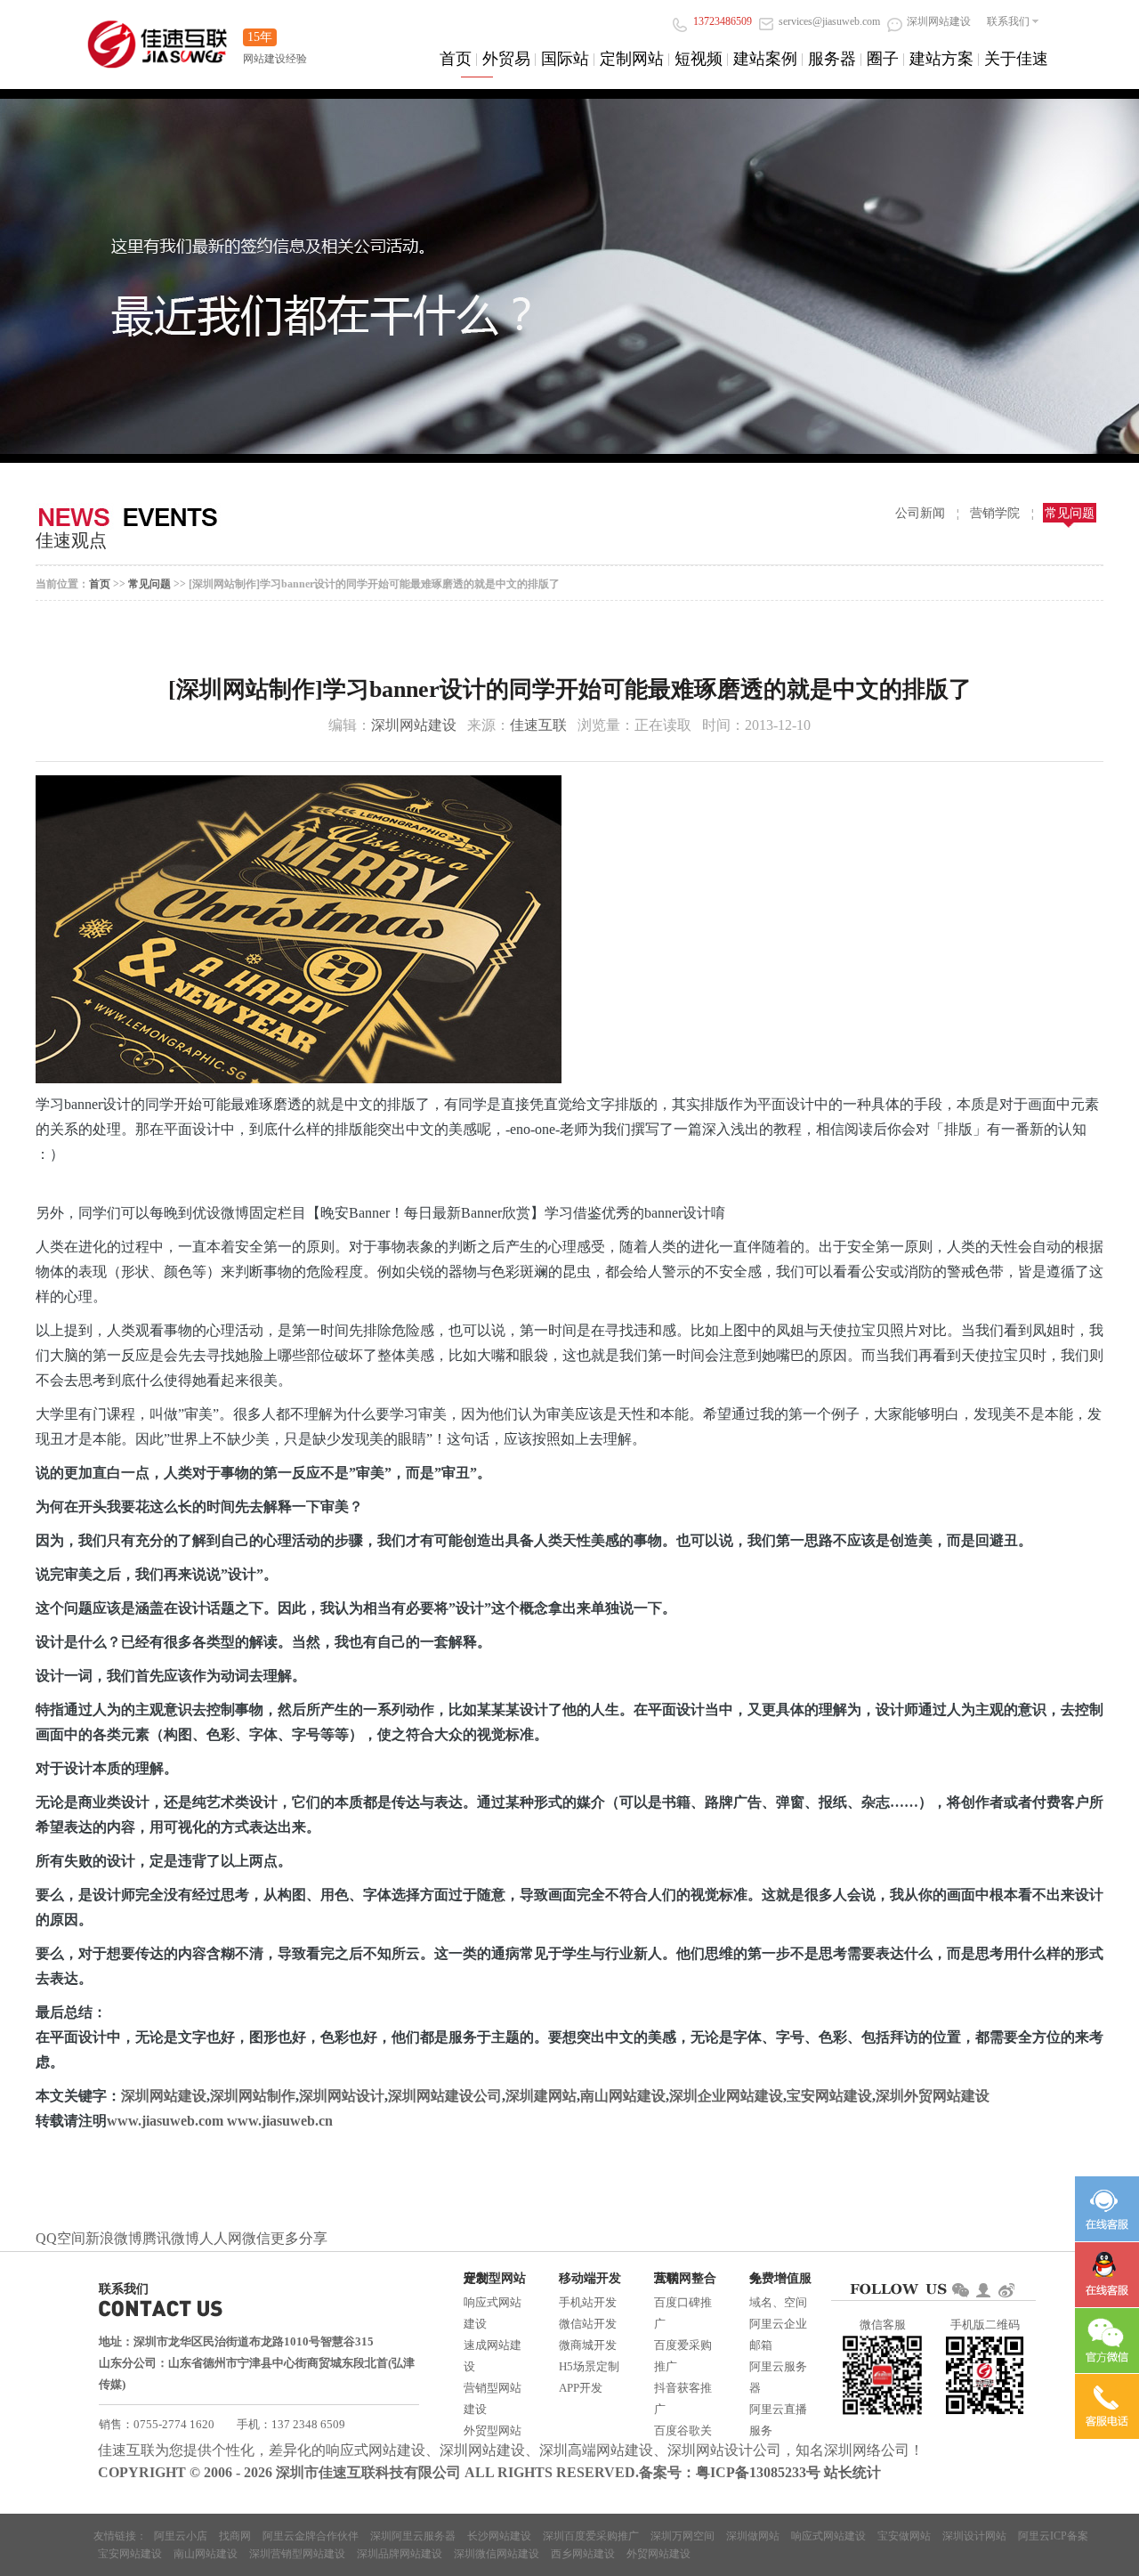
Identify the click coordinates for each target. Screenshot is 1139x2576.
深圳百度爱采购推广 (591, 2536)
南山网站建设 (623, 2096)
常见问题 (1070, 513)
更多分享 (299, 2238)
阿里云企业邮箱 (778, 2334)
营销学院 (995, 513)
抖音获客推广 (683, 2398)
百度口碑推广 (683, 2313)
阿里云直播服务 (778, 2420)
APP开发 (581, 2388)
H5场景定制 (589, 2366)
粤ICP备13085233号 (758, 2472)
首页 (456, 59)
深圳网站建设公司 (445, 2096)
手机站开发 (588, 2302)
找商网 (235, 2536)
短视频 (699, 59)
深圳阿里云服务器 (413, 2536)
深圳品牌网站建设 (400, 2554)
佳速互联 (538, 725)
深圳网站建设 (414, 725)
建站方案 (941, 59)
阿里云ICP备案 (1053, 2536)
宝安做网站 (904, 2536)
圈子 (883, 59)
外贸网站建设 (658, 2554)
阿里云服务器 (778, 2377)
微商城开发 (588, 2345)
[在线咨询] (1107, 2209)
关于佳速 (1016, 59)
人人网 (221, 2238)
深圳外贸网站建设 (933, 2096)
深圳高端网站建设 (596, 2450)
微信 (256, 2238)
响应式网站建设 (493, 2313)
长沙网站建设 (499, 2536)
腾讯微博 (171, 2238)
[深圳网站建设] (158, 35)
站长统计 (852, 2472)
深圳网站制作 (253, 2096)
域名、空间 (778, 2302)
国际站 (565, 59)
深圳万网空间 (683, 2536)
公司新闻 (920, 513)
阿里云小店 (181, 2536)
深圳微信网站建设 (497, 2554)
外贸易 (506, 59)
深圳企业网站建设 (726, 2096)
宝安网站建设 (829, 2096)
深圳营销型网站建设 (297, 2554)
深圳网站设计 (342, 2096)
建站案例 (765, 59)
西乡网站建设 (583, 2554)
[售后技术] (1107, 2275)
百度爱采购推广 (683, 2356)
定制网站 (632, 59)
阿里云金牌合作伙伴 (311, 2536)
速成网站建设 (493, 2356)
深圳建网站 (541, 2096)
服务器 (832, 59)
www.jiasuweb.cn (280, 2121)
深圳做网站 (753, 2536)
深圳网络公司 (867, 2450)
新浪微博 (114, 2238)
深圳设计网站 (974, 2536)
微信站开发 (588, 2324)
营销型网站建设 (493, 2398)
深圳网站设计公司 (724, 2450)
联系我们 (1008, 21)
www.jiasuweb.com (165, 2121)
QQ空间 (61, 2238)
